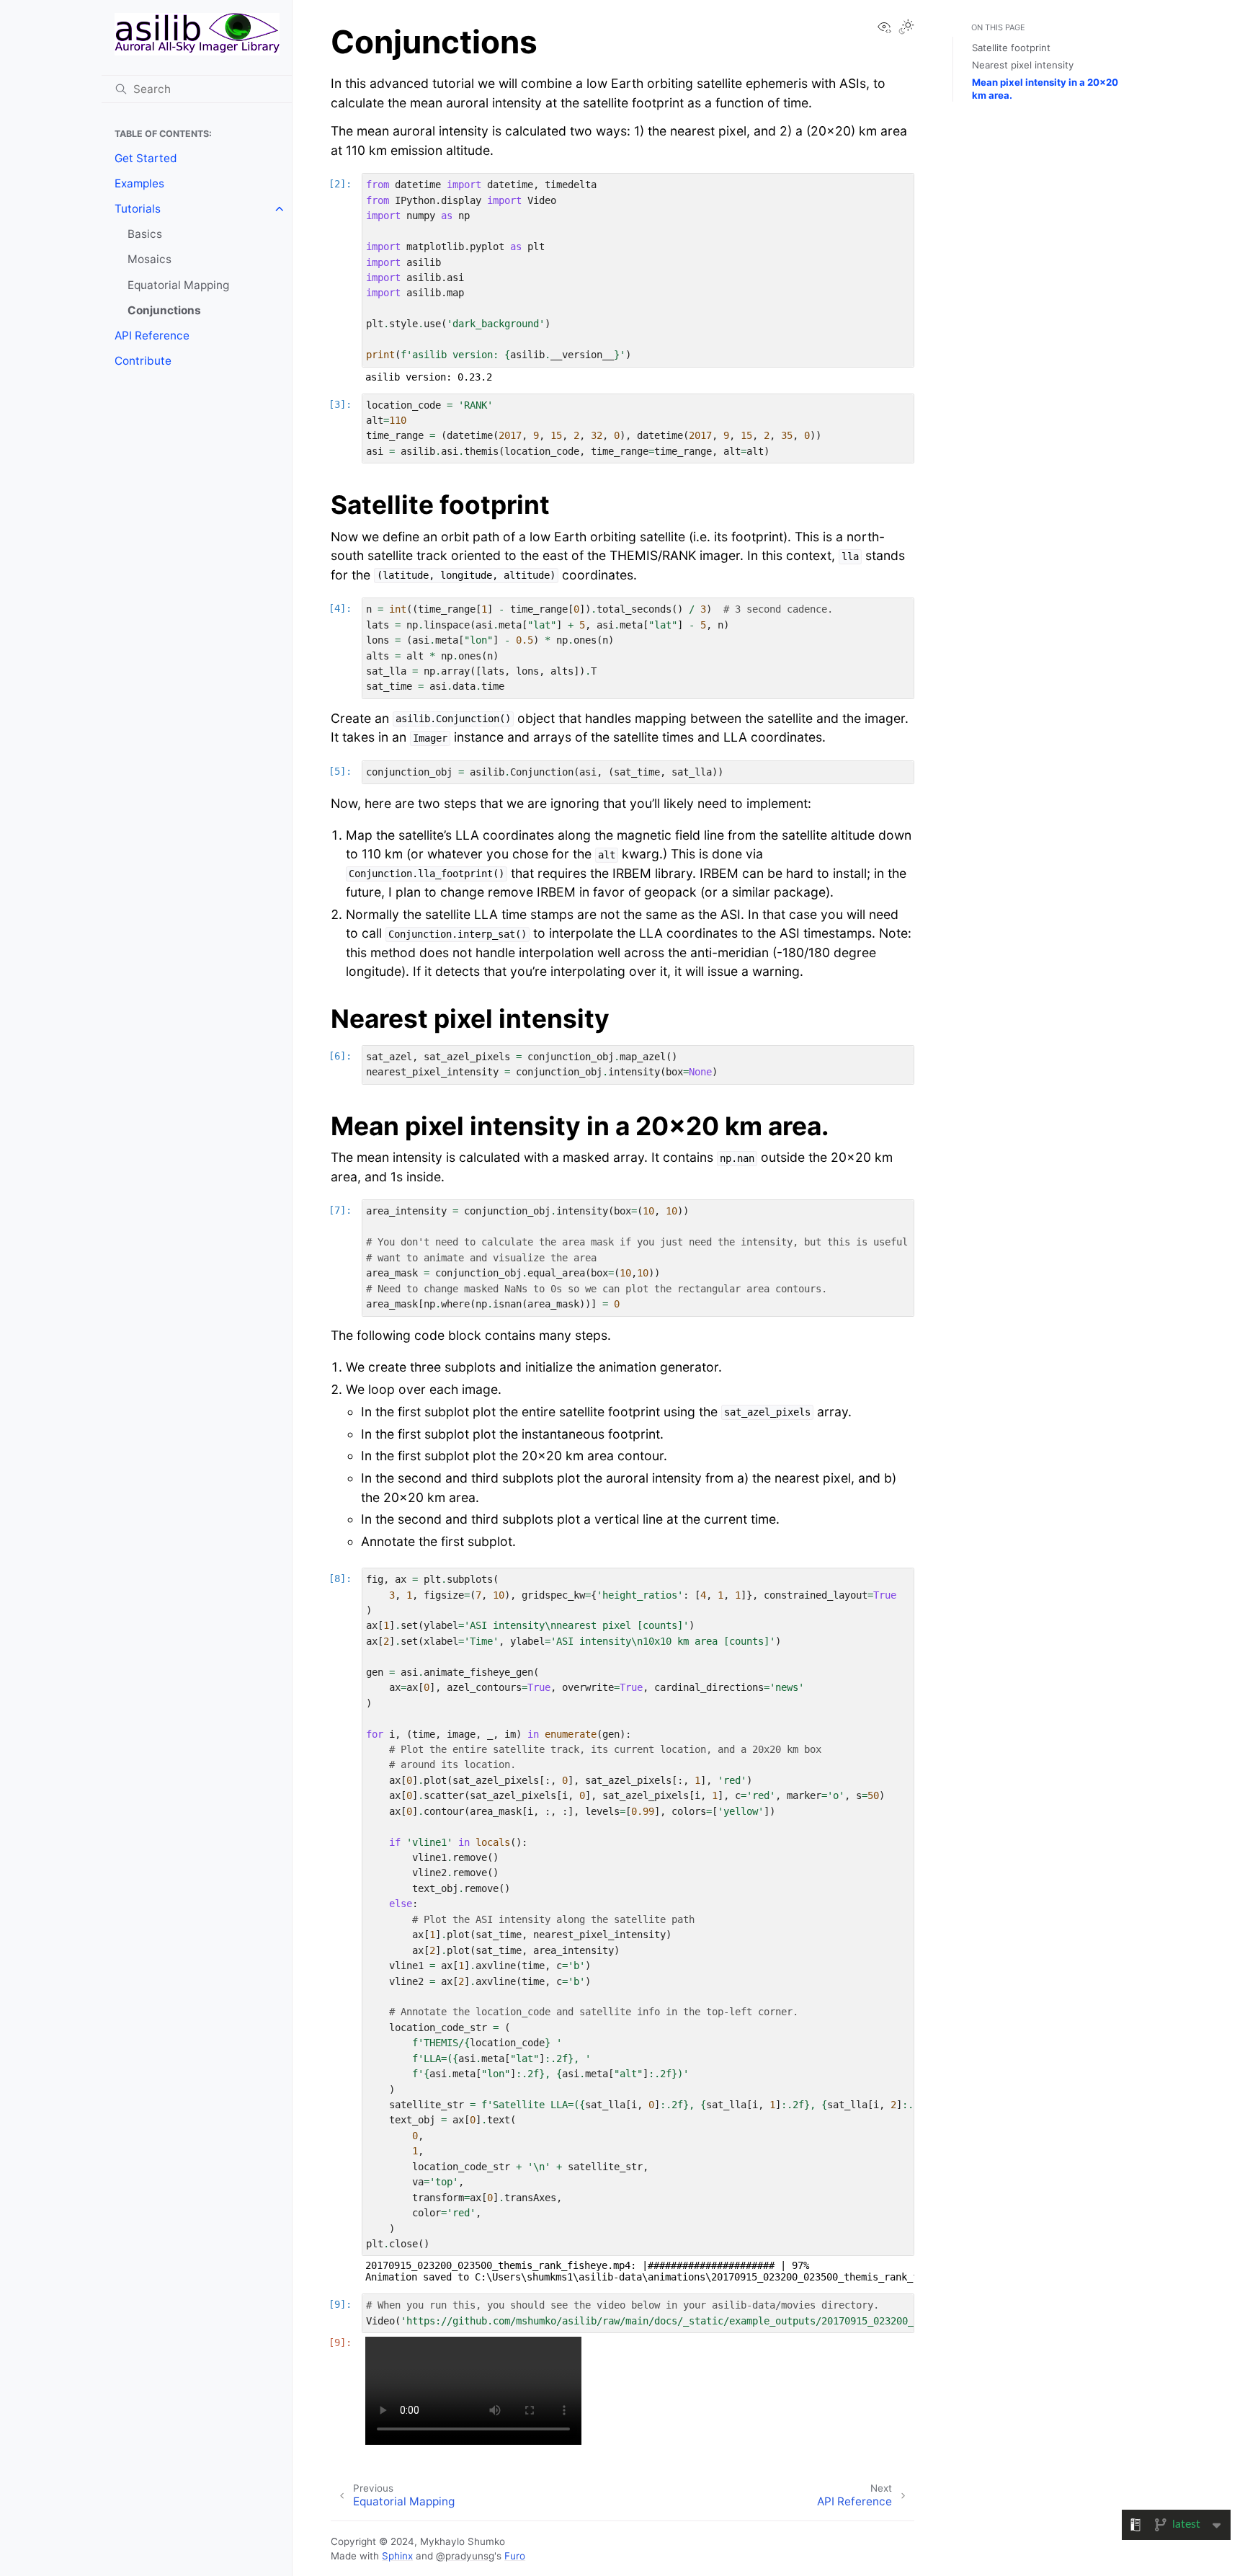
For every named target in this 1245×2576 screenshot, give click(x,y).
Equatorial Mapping (178, 285)
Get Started (146, 158)
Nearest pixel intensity (1023, 65)
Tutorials (138, 209)
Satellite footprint (1011, 48)
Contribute (143, 361)
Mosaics (150, 259)
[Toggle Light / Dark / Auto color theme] (906, 28)
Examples (139, 183)
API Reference (152, 336)
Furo (515, 2556)
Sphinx (397, 2556)
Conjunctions (164, 310)
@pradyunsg (465, 2556)
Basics (145, 234)
